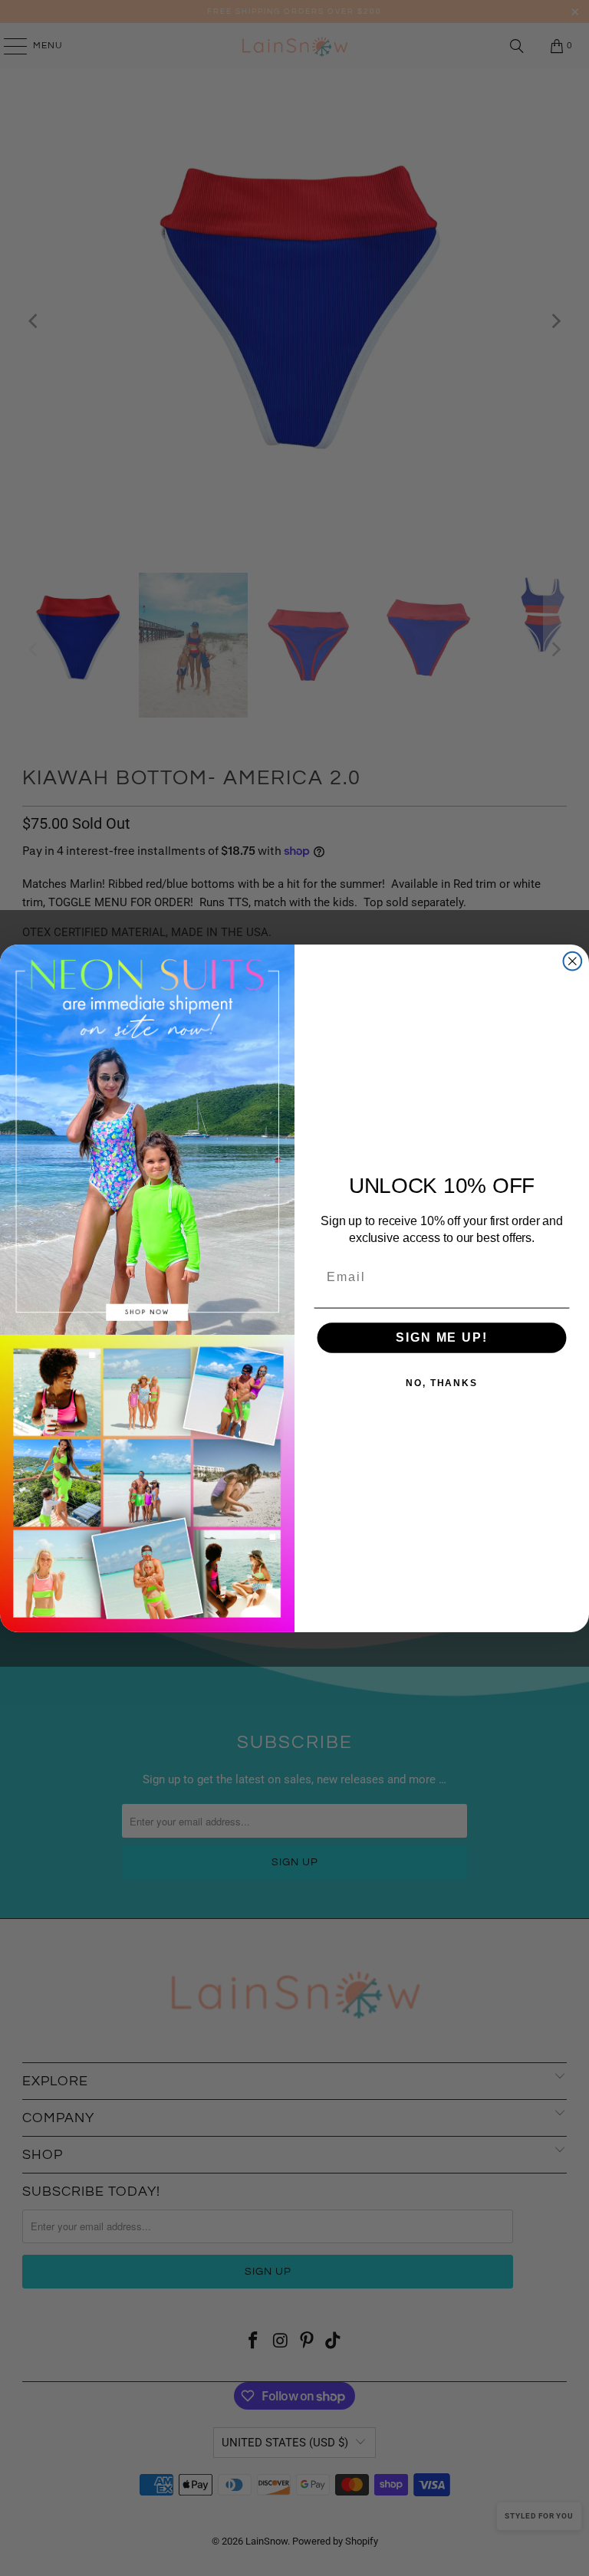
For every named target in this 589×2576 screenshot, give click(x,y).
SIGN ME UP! (441, 1337)
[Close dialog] (573, 961)
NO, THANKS (442, 1383)
